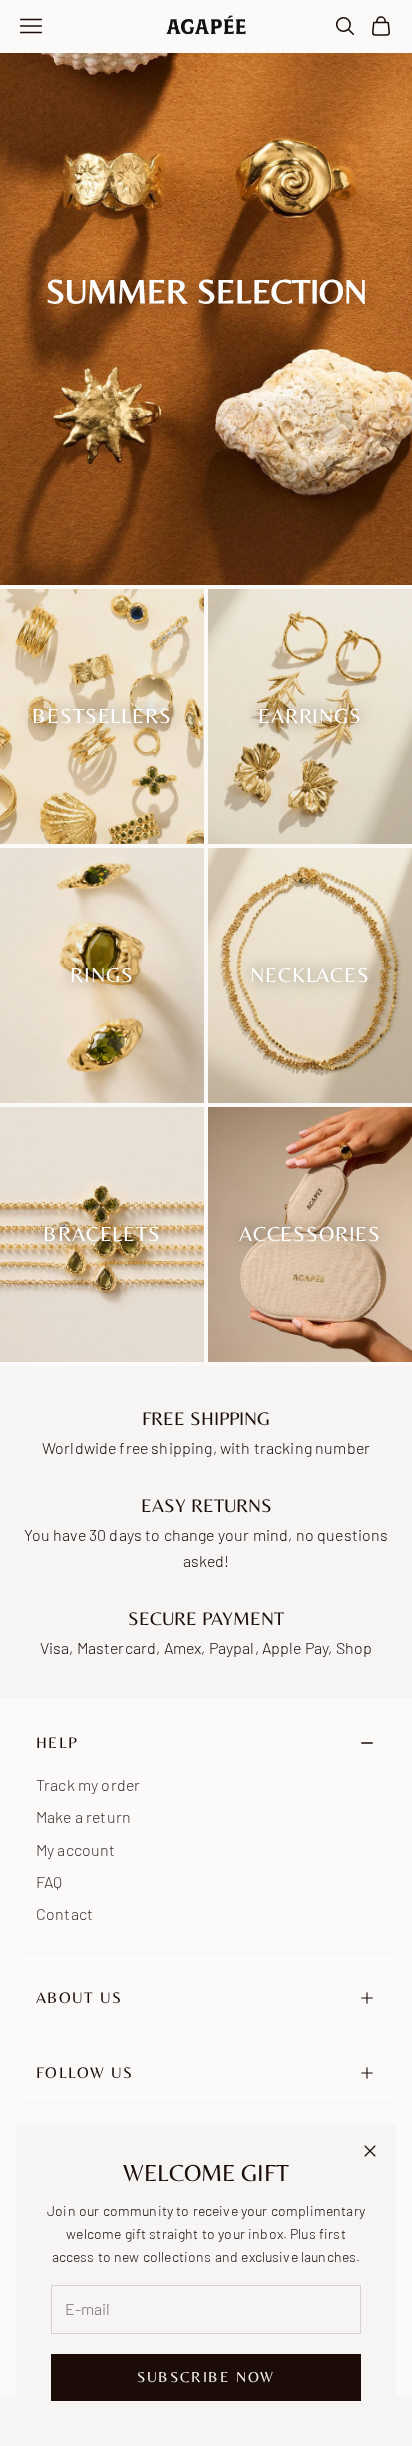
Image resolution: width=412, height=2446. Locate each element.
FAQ (49, 1881)
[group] (206, 292)
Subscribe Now (206, 2376)
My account (76, 1849)
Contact (64, 1913)
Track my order (88, 1784)
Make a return (83, 1816)
